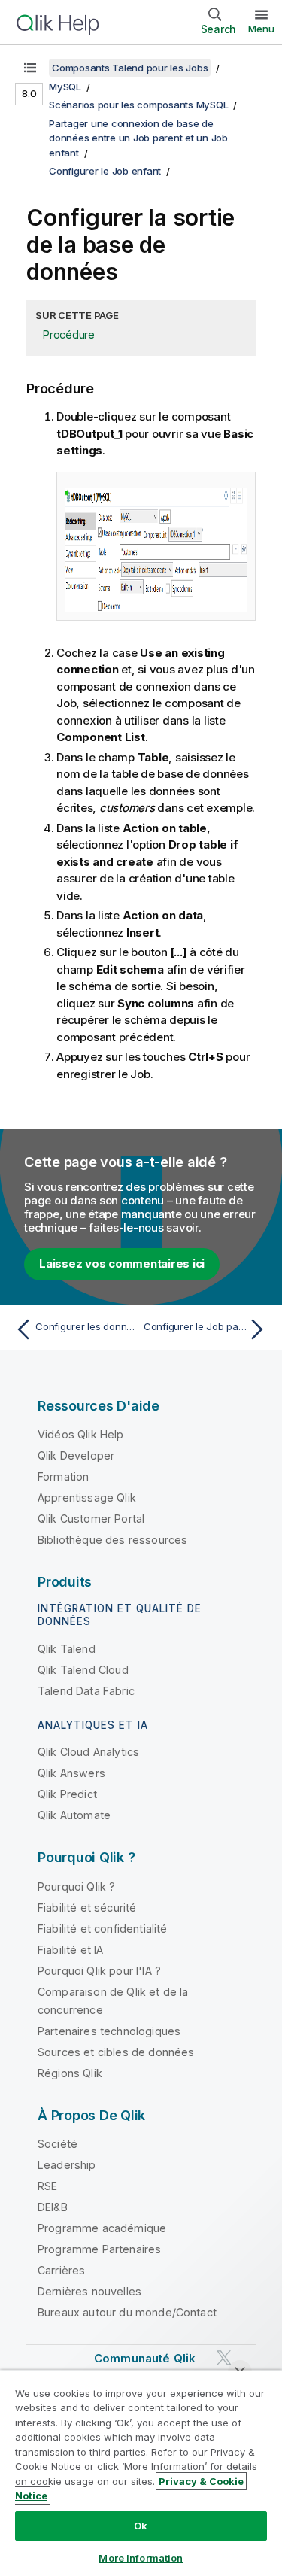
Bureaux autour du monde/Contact (127, 2312)
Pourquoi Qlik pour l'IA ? (99, 1971)
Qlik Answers (71, 1773)
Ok (141, 2526)
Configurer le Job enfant (105, 171)
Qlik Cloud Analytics (88, 1752)
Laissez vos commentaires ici (122, 1264)
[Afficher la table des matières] (30, 68)
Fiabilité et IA (70, 1950)
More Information (141, 2558)
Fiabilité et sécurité (87, 1908)
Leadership (67, 2165)
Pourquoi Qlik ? (76, 1886)
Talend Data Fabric (86, 1691)
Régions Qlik (70, 2073)
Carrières (61, 2270)
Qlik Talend (67, 1649)
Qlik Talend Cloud (83, 1670)
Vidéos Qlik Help (81, 1434)
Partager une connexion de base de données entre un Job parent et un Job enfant (138, 138)
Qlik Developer (76, 1455)
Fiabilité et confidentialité (102, 1929)
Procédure (69, 334)
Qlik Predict (67, 1794)
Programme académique (102, 2228)
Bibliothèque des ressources (112, 1540)
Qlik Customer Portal (91, 1519)
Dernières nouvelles (89, 2291)
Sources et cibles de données (116, 2052)
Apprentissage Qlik (87, 1498)
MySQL (65, 87)
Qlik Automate (74, 1815)
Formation (63, 1476)
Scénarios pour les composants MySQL (138, 105)
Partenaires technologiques (109, 2031)
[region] (141, 2473)
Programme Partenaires (99, 2249)
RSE (47, 2186)
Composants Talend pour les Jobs (130, 68)
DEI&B (53, 2207)
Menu (261, 29)
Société (58, 2144)
